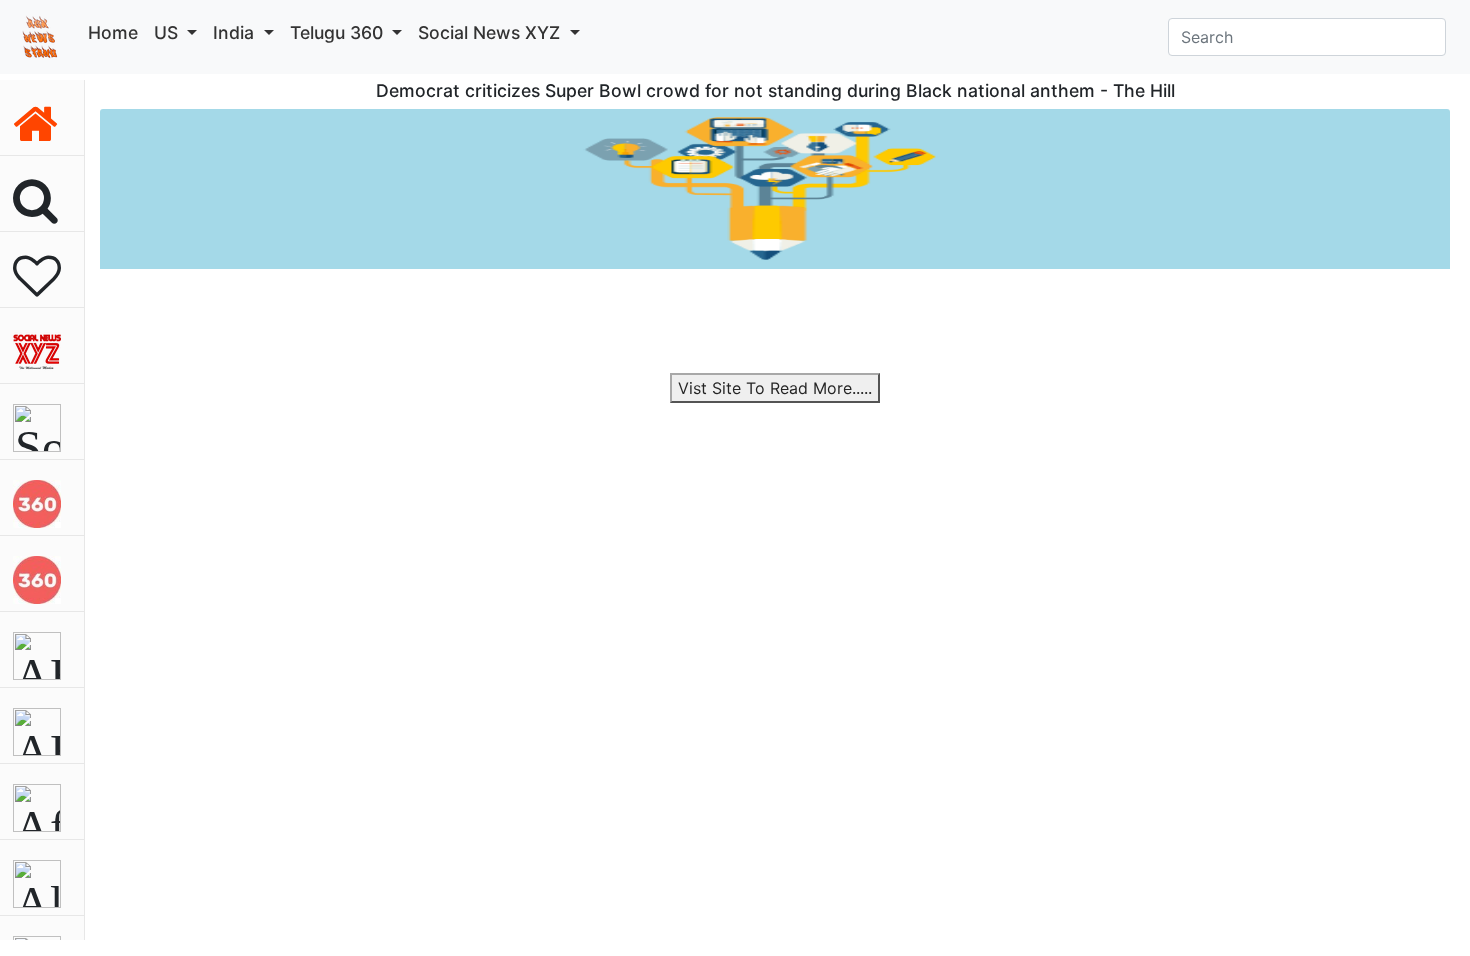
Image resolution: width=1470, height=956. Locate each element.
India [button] (236, 32)
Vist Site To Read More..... (775, 388)
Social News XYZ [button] (491, 32)
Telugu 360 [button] (339, 32)
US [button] (168, 32)
